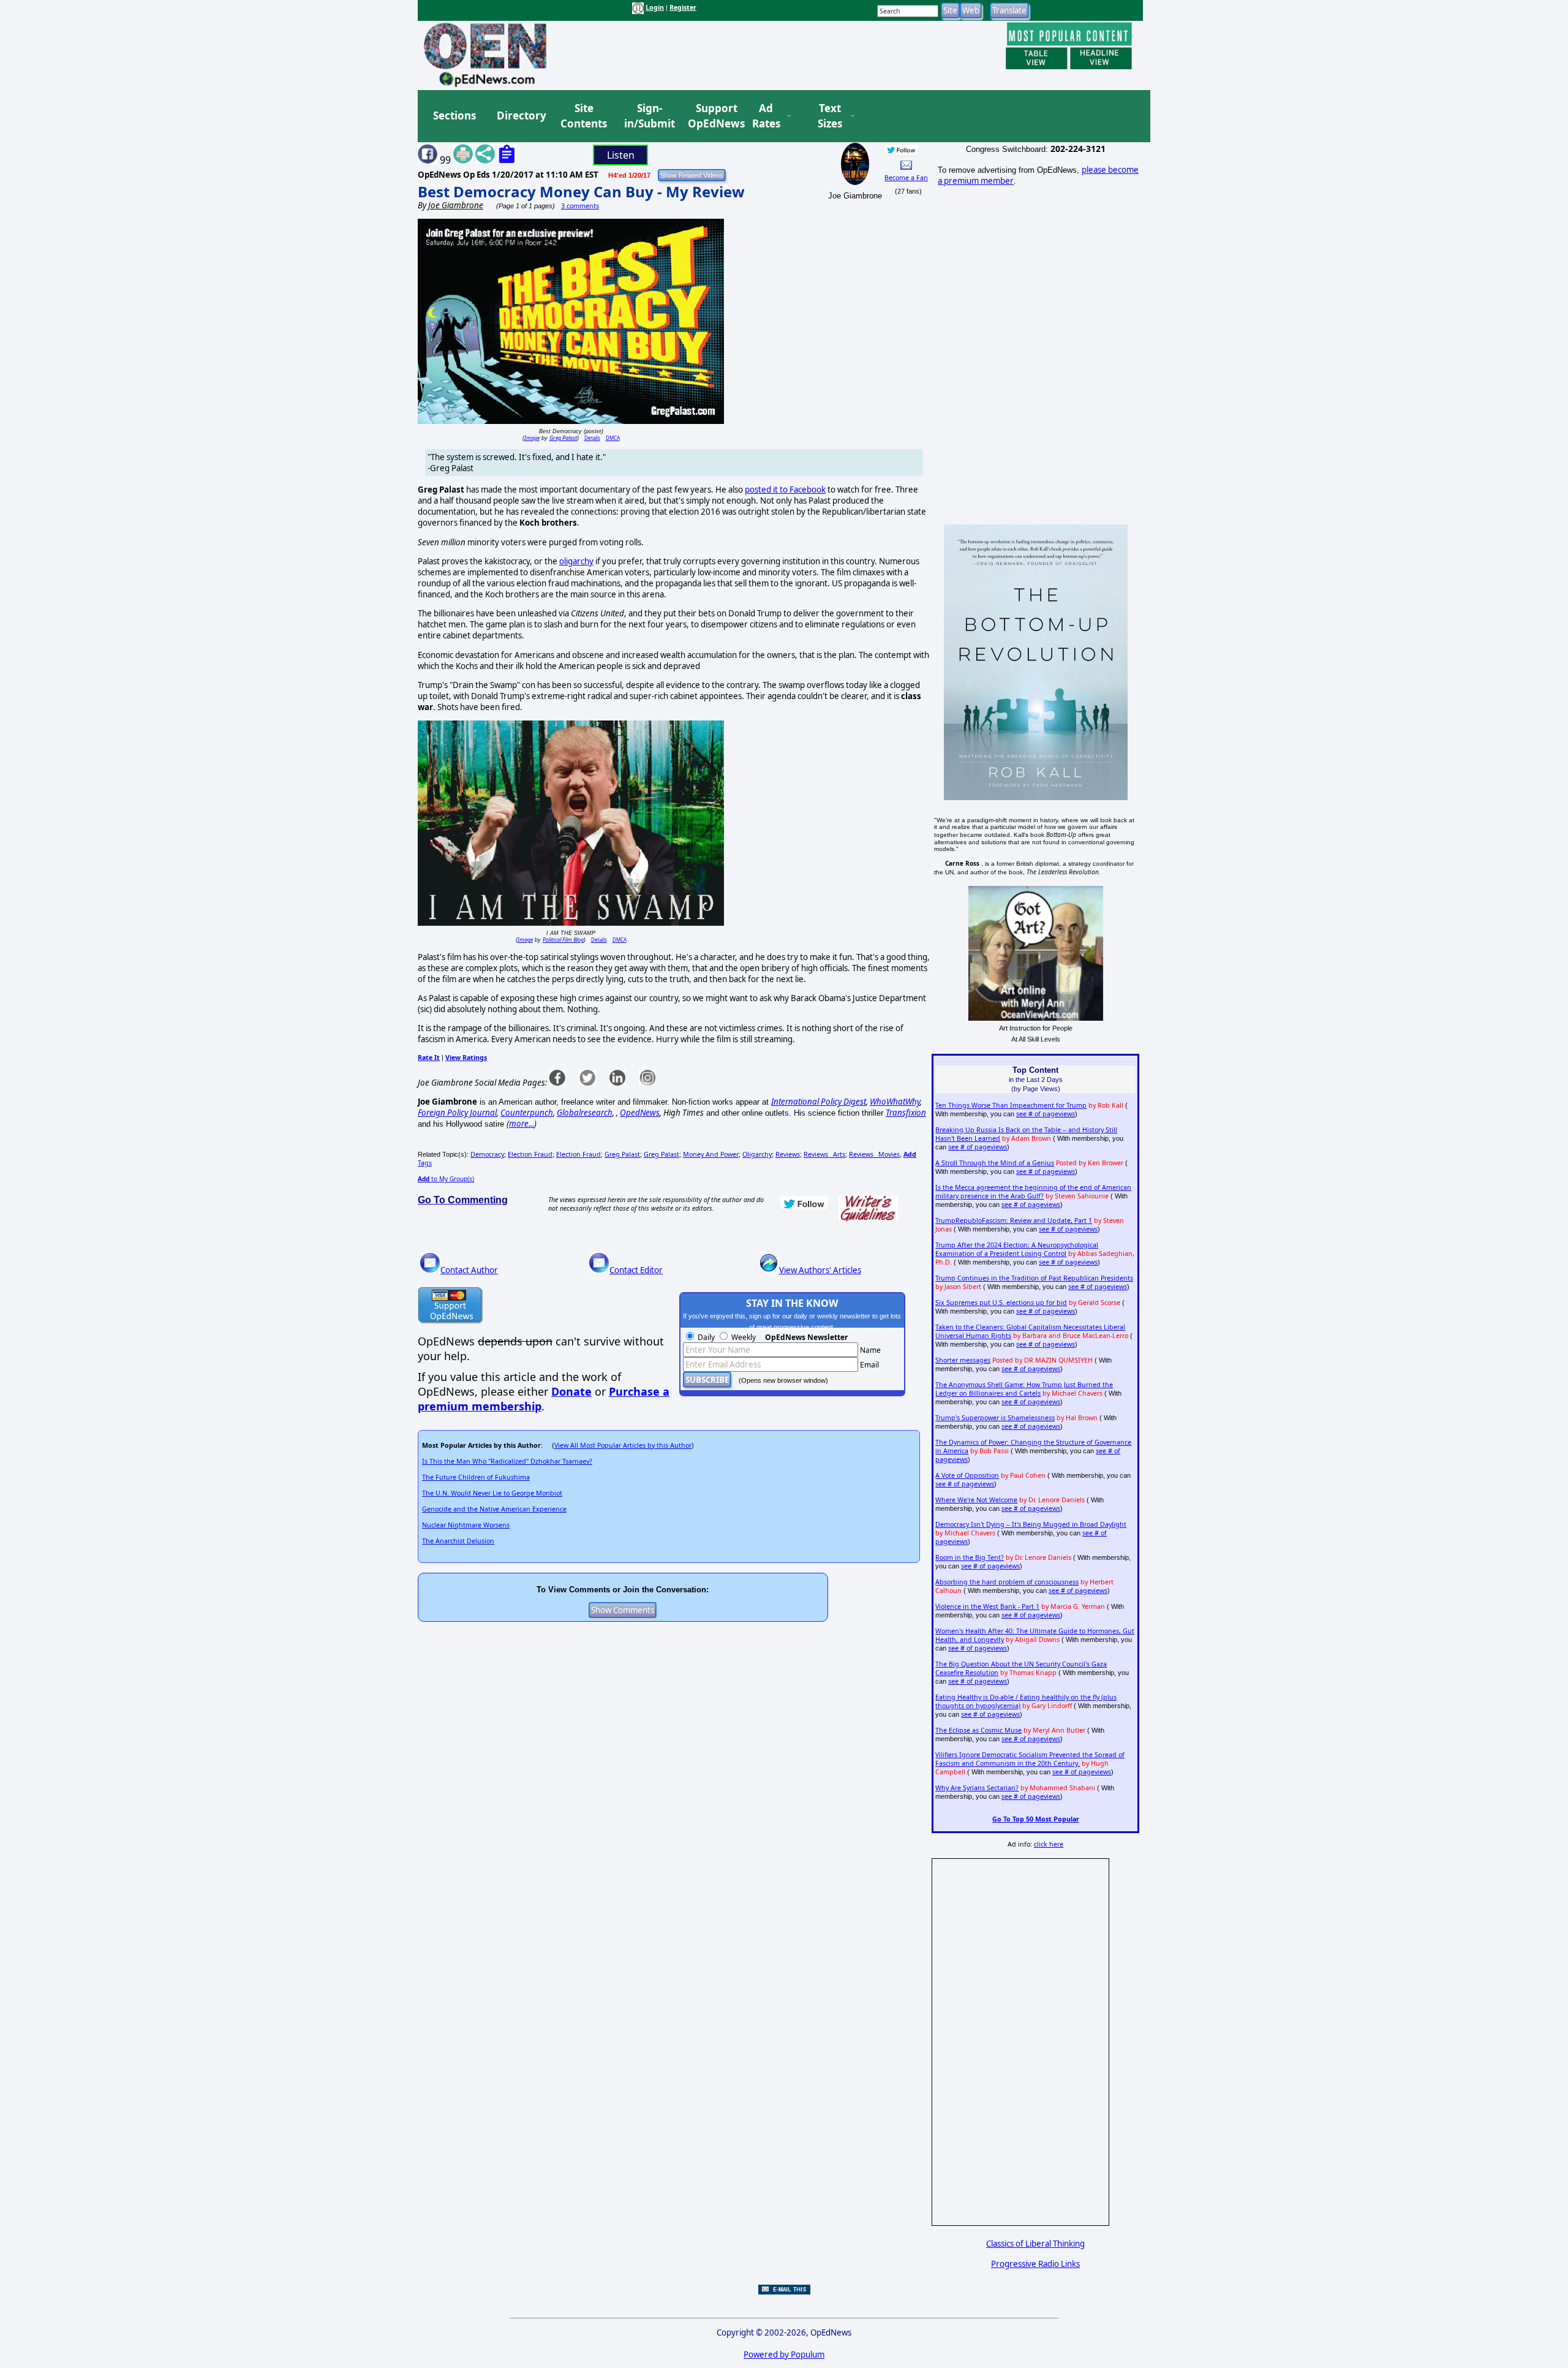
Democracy (487, 1154)
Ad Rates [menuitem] (766, 116)
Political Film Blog (563, 940)
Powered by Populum (784, 2355)
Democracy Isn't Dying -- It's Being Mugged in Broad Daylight (1031, 1524)
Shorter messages (963, 1360)
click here (1049, 1844)
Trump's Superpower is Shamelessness (995, 1418)
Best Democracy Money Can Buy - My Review (581, 191)
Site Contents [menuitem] (584, 116)
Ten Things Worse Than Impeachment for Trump (1011, 1105)
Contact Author (469, 1270)
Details (592, 438)
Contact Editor (636, 1270)
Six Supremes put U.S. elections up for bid (1001, 1303)
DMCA (613, 438)
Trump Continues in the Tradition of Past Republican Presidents (1034, 1278)
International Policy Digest (819, 1102)
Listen (621, 155)
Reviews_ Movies (874, 1154)
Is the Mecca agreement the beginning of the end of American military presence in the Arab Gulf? (1033, 1192)
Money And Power (711, 1154)
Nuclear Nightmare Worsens (466, 1525)
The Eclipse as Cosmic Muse (978, 1730)
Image (532, 438)
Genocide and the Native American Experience (494, 1509)
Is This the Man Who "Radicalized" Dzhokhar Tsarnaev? (507, 1461)
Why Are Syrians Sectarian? (977, 1788)
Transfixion (906, 1113)
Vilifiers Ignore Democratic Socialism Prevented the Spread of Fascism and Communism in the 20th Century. (1030, 1759)
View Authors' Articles (820, 1270)
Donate (571, 1391)
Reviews (788, 1154)
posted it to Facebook (785, 490)
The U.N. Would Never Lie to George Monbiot (492, 1493)
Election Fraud (530, 1154)
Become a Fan (906, 178)
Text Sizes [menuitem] (830, 116)
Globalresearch (585, 1113)
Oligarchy (757, 1154)
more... (522, 1124)
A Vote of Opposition (967, 1475)
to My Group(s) (446, 1179)
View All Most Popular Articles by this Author (623, 1445)
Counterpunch (527, 1113)
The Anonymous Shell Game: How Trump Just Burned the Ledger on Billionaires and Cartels (1024, 1389)
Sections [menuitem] (454, 115)
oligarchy (576, 561)
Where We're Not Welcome (976, 1500)
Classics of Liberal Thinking (1035, 2244)
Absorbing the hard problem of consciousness (1007, 1582)
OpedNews (640, 1113)
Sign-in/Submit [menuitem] (648, 116)
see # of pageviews (1046, 1114)
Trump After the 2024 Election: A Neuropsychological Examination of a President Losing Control (1017, 1249)
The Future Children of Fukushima (476, 1477)
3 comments (580, 206)
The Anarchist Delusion (458, 1541)
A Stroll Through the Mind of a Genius (995, 1163)
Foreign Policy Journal (457, 1113)
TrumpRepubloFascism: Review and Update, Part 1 (1014, 1220)
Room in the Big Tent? (970, 1557)
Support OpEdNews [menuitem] (712, 116)
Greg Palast (563, 438)
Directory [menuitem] (521, 115)
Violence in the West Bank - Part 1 (987, 1606)
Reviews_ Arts (824, 1154)
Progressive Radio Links (1035, 2264)
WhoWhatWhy (895, 1102)
